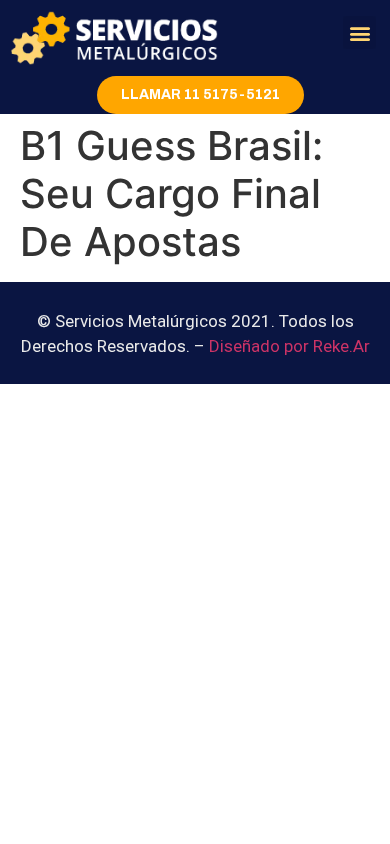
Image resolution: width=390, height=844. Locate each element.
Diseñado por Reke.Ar (289, 346)
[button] (359, 32)
